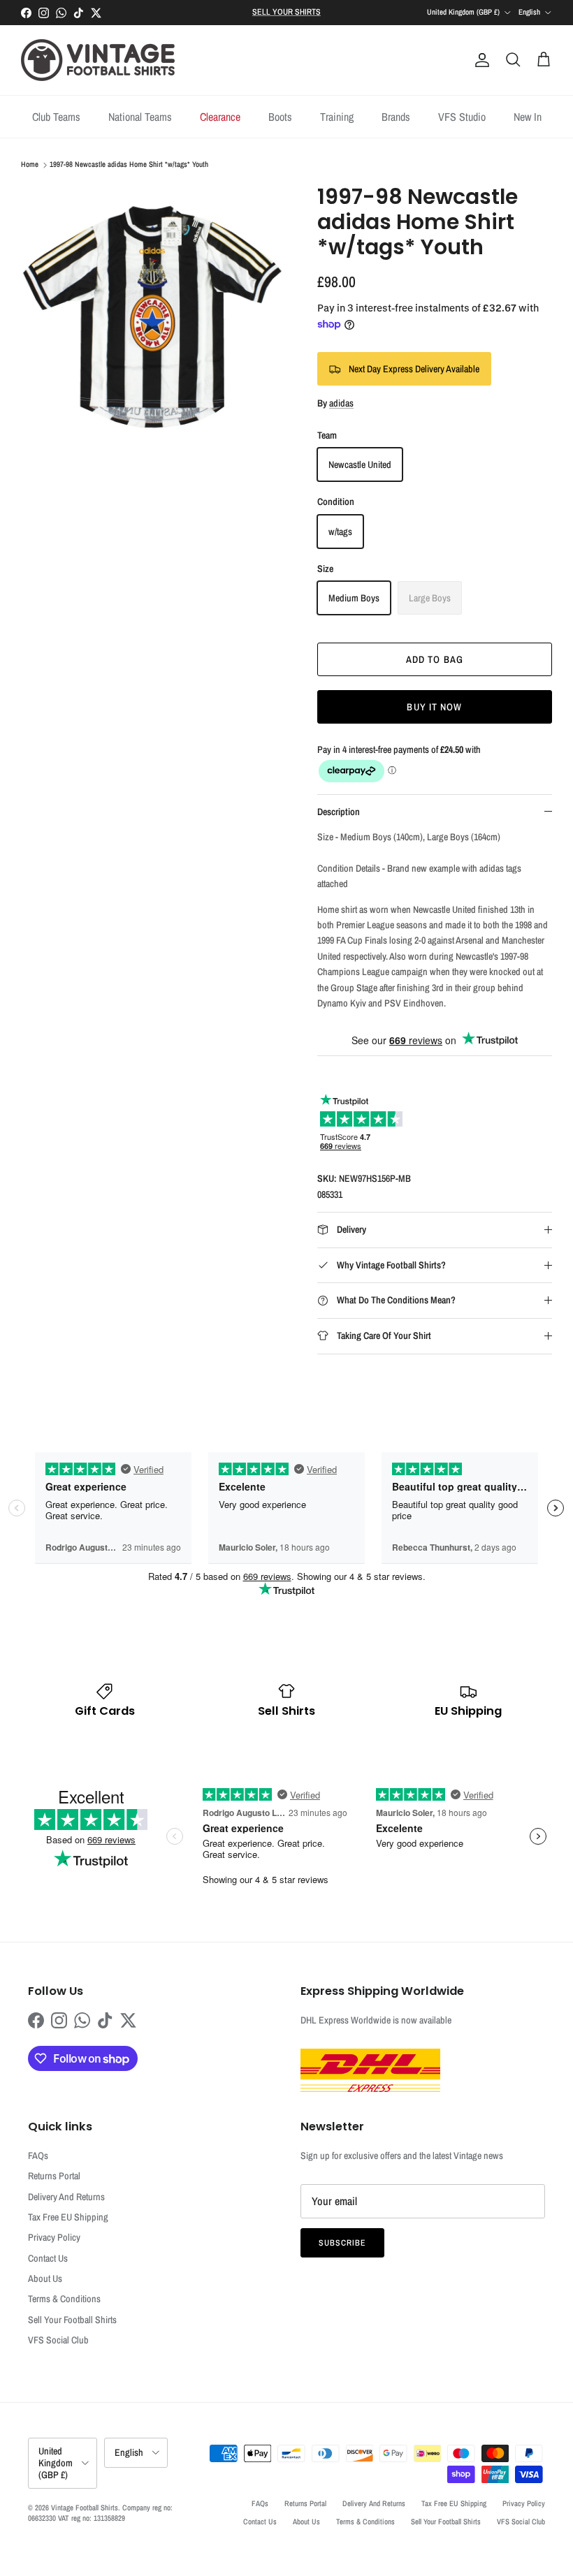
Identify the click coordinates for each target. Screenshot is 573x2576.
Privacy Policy (54, 2237)
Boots (280, 117)
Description (339, 812)
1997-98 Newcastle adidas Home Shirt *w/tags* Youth (129, 165)
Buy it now (434, 707)
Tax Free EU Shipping (68, 2217)
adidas (341, 403)
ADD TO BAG (435, 659)
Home (30, 165)
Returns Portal (54, 2176)
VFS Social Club (58, 2340)
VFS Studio (462, 117)
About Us (45, 2278)
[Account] (479, 60)
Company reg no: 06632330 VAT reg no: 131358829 (100, 2513)
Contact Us (48, 2258)
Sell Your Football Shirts (72, 2320)
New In (528, 117)
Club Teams (56, 117)
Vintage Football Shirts (85, 2508)
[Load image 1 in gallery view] (154, 317)
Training (337, 117)
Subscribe (342, 2243)
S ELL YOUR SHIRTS (286, 12)
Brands (396, 117)
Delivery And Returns (66, 2197)
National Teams (140, 117)
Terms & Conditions (64, 2299)
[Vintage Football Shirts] (98, 60)
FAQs (38, 2156)
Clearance (220, 117)
